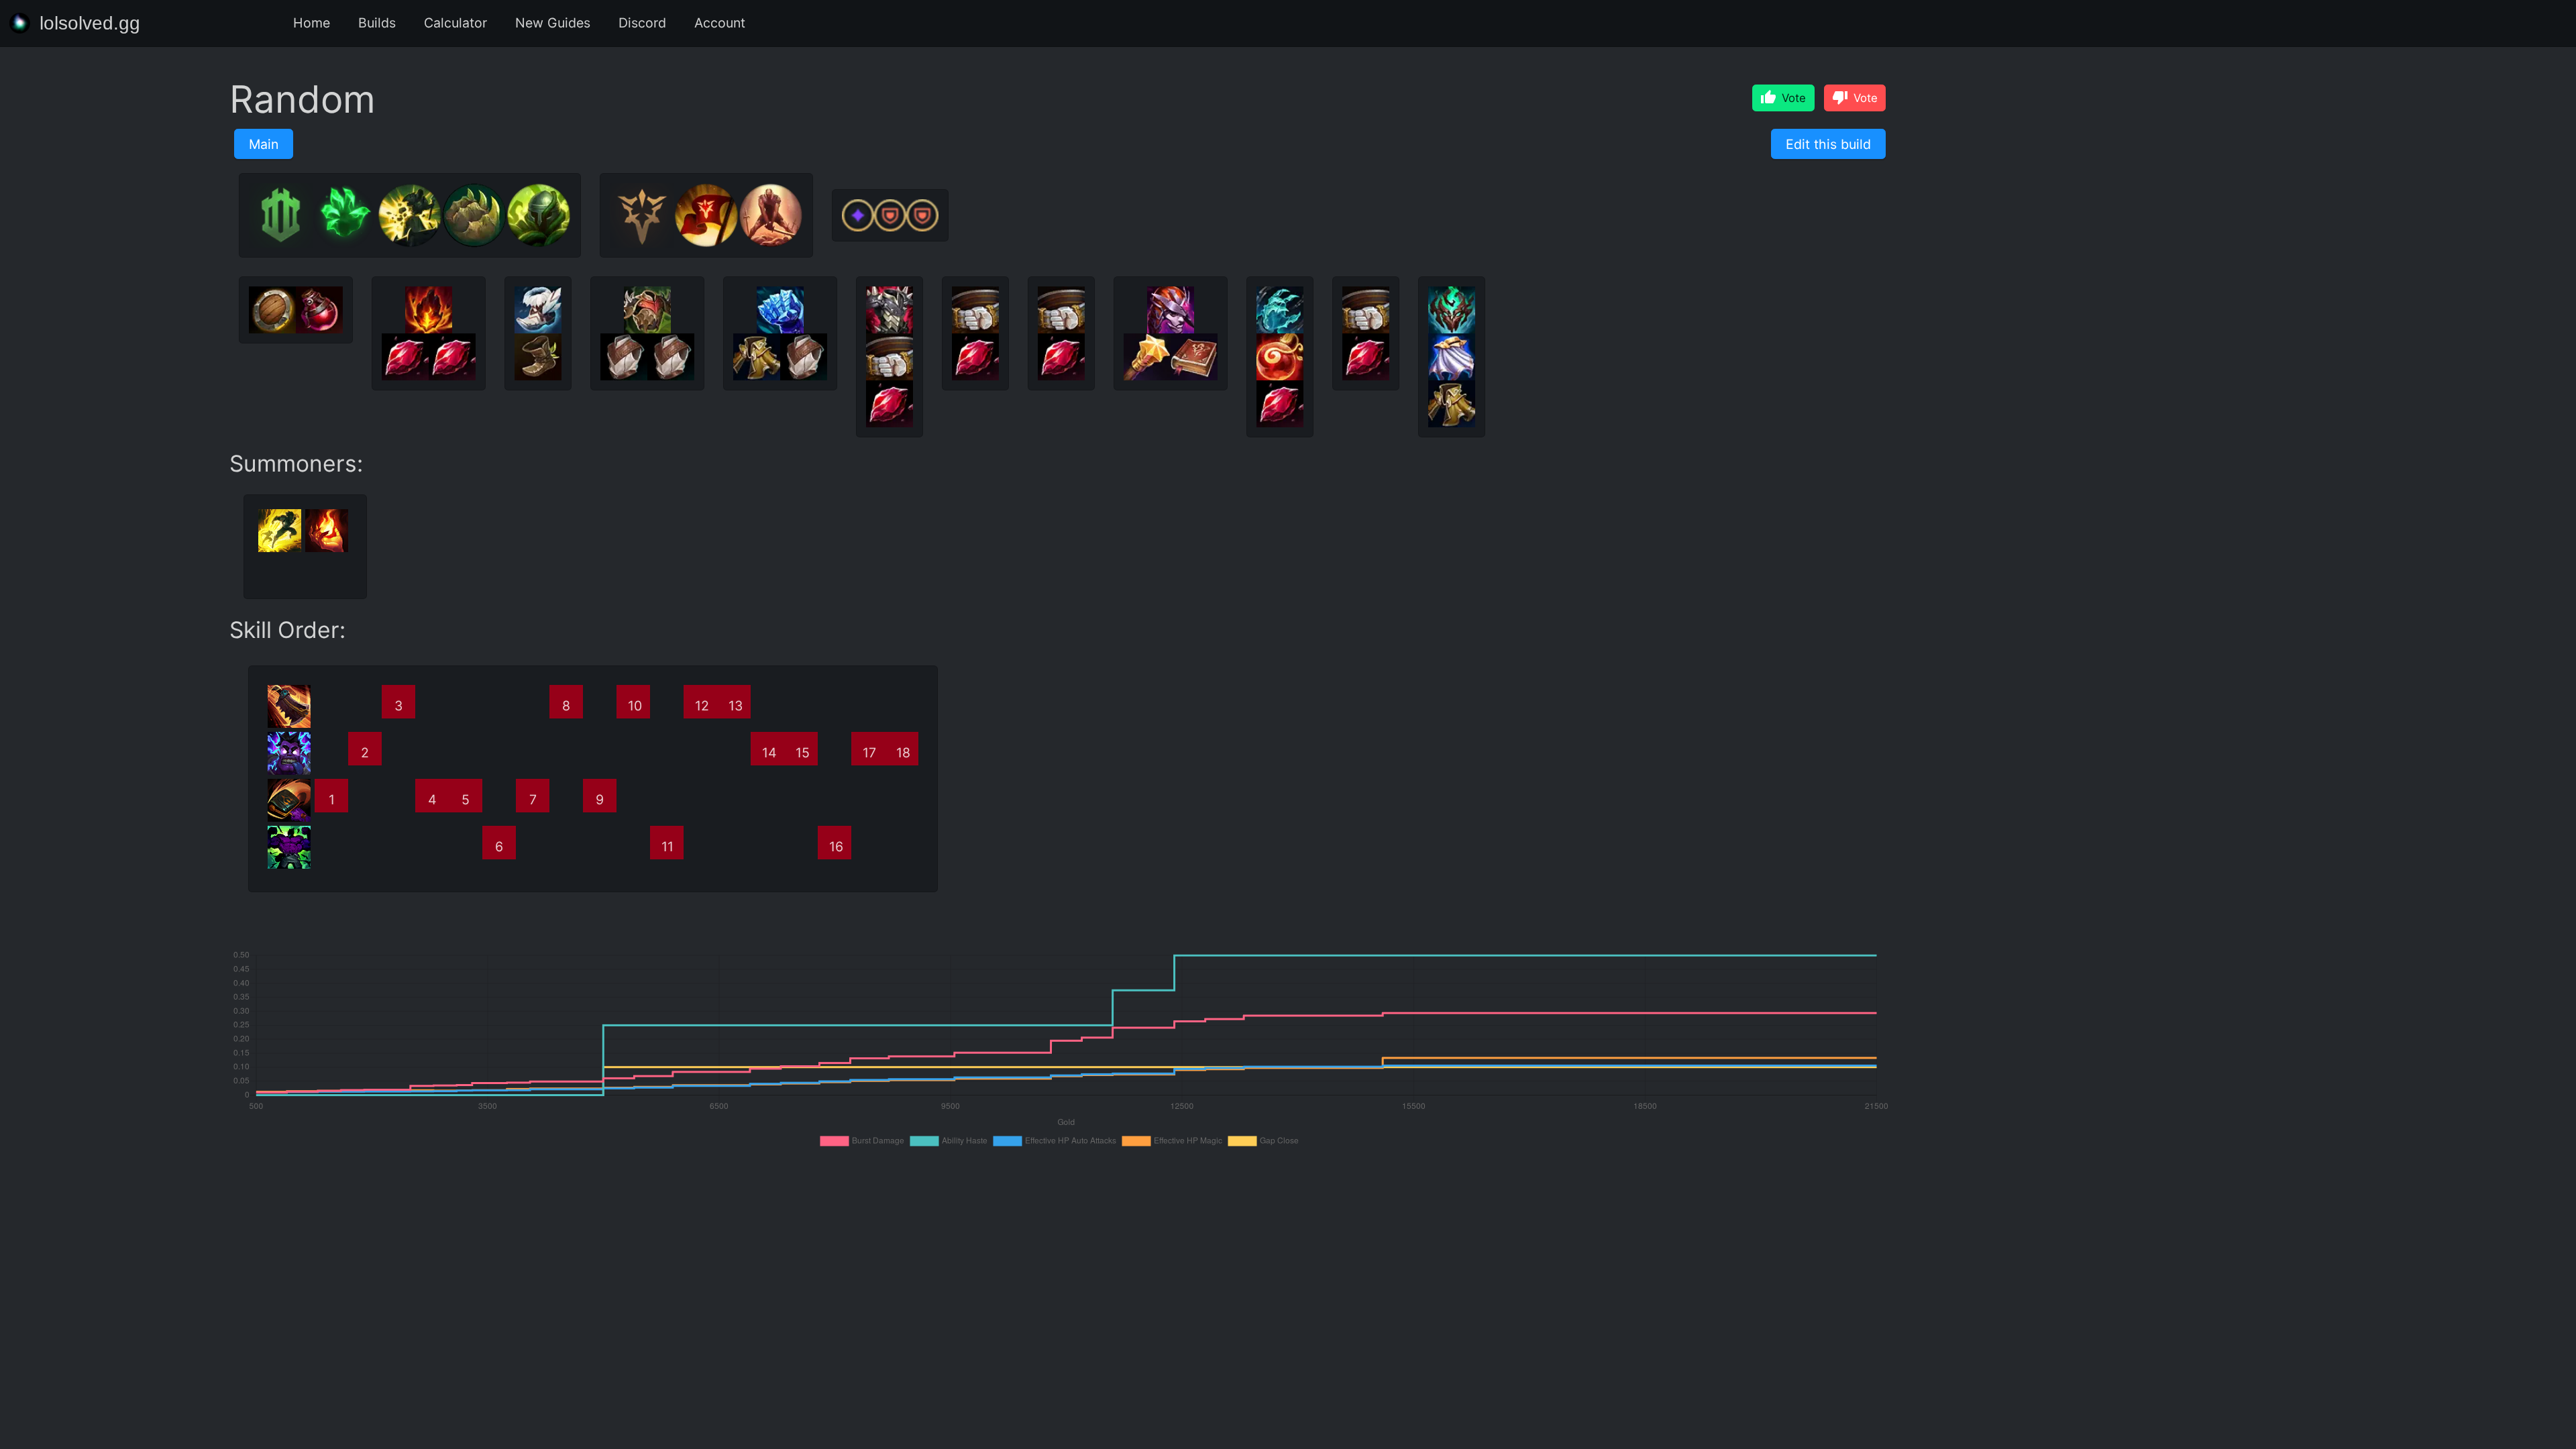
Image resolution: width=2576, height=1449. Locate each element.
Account (720, 23)
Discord (642, 23)
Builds (377, 23)
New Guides (553, 23)
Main (264, 144)
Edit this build (1828, 144)
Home (312, 23)
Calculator (455, 23)
